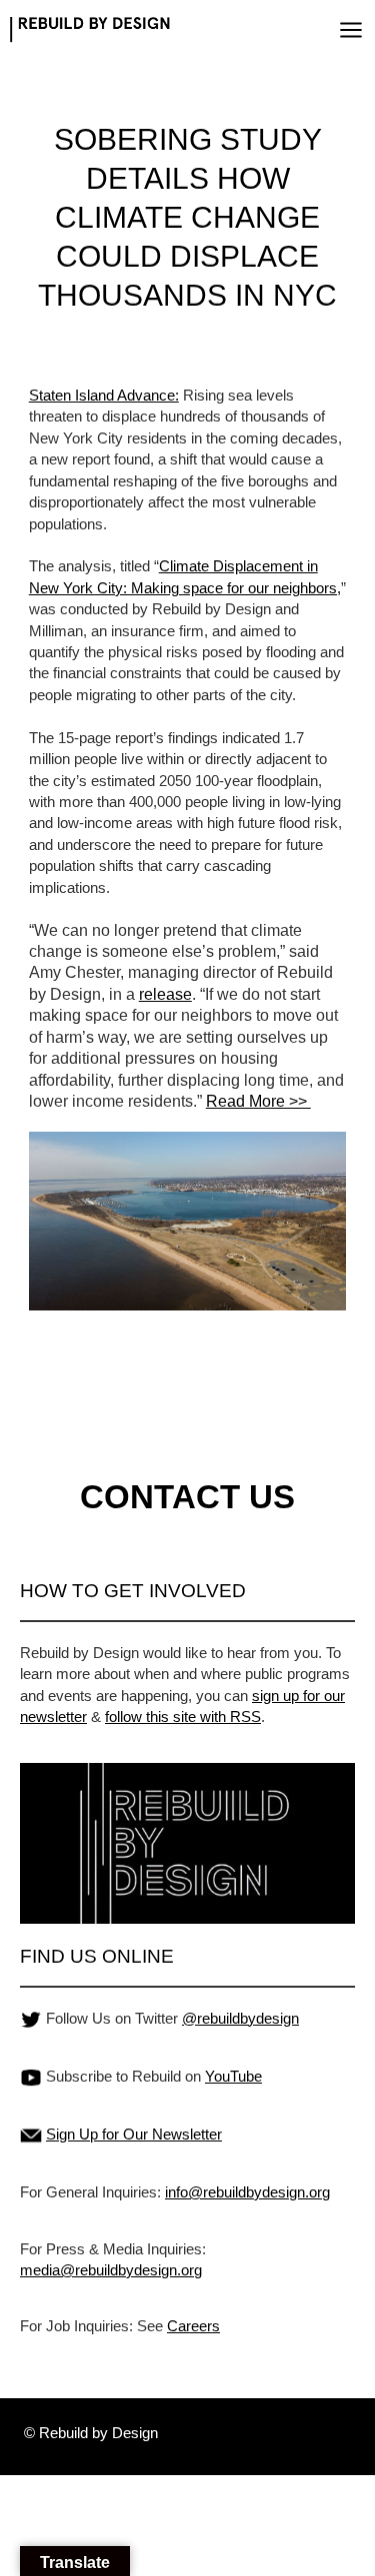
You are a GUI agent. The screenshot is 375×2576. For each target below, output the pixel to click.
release (165, 994)
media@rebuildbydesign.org (111, 2270)
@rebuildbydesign (240, 2018)
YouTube (233, 2076)
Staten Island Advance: (104, 395)
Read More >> (258, 1101)
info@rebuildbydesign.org (247, 2192)
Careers (193, 2326)
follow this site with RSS (183, 1717)
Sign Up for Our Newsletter (134, 2134)
